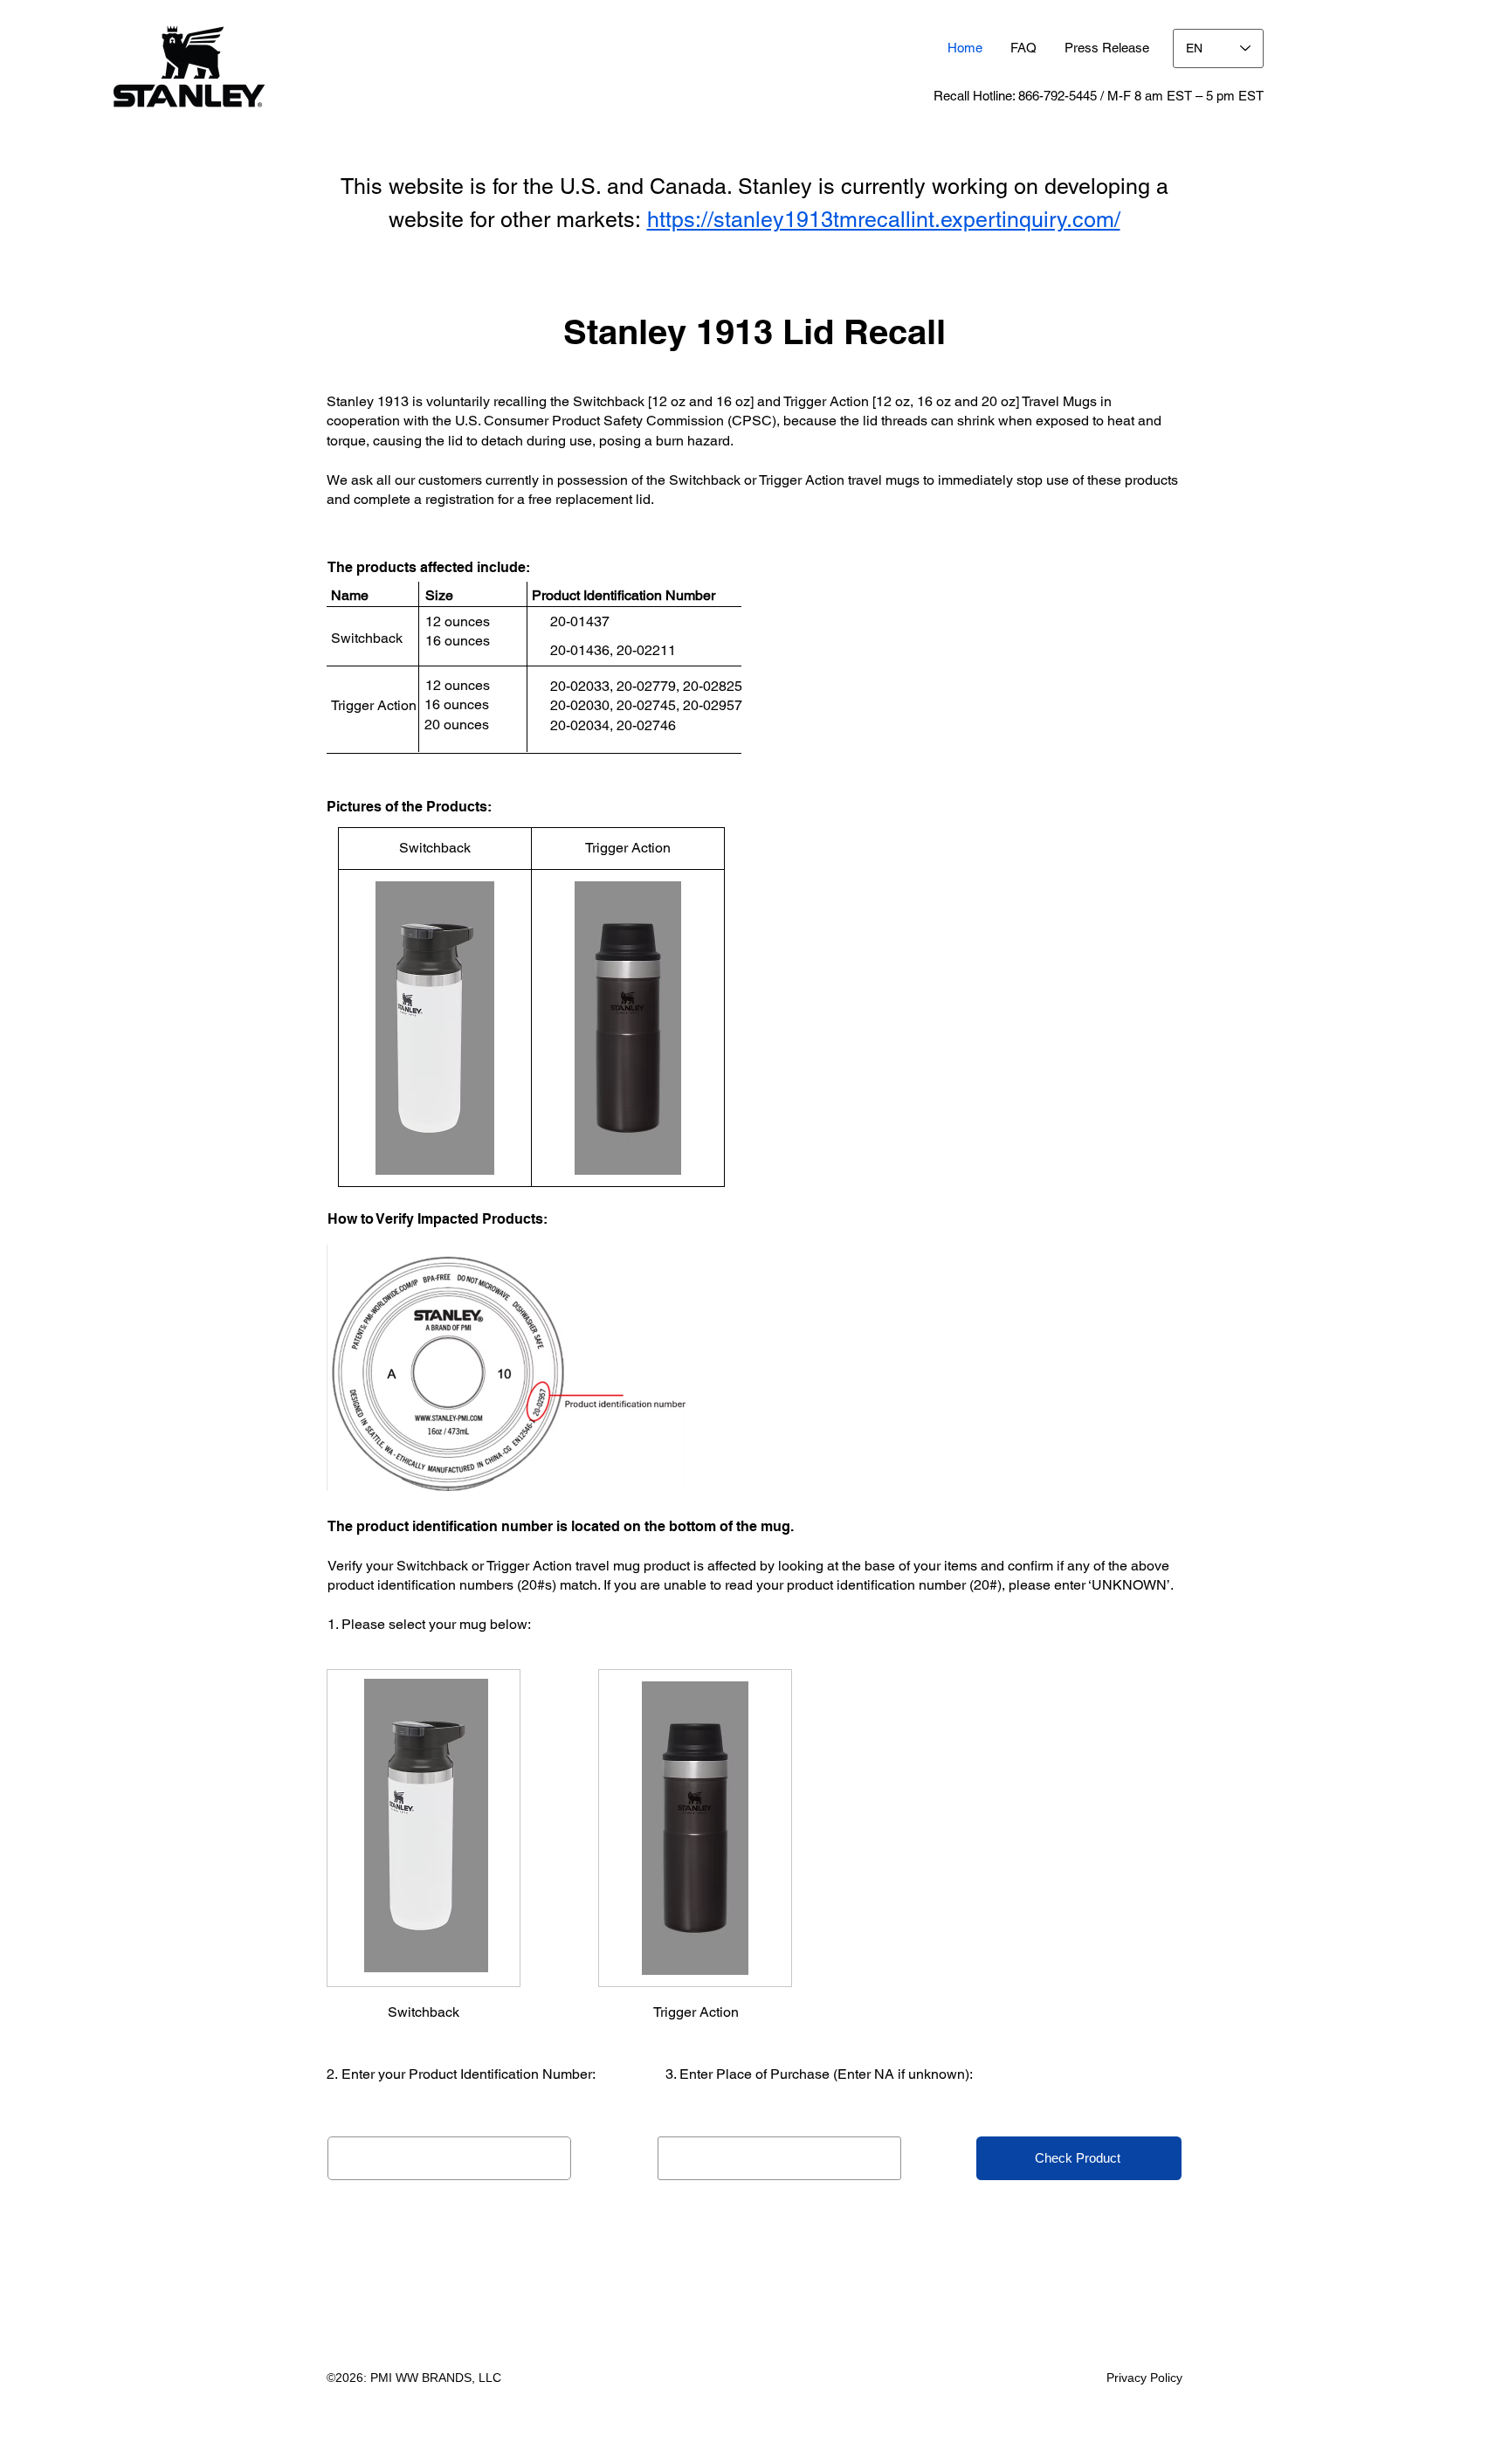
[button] (1107, 48)
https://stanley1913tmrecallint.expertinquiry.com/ (884, 220)
